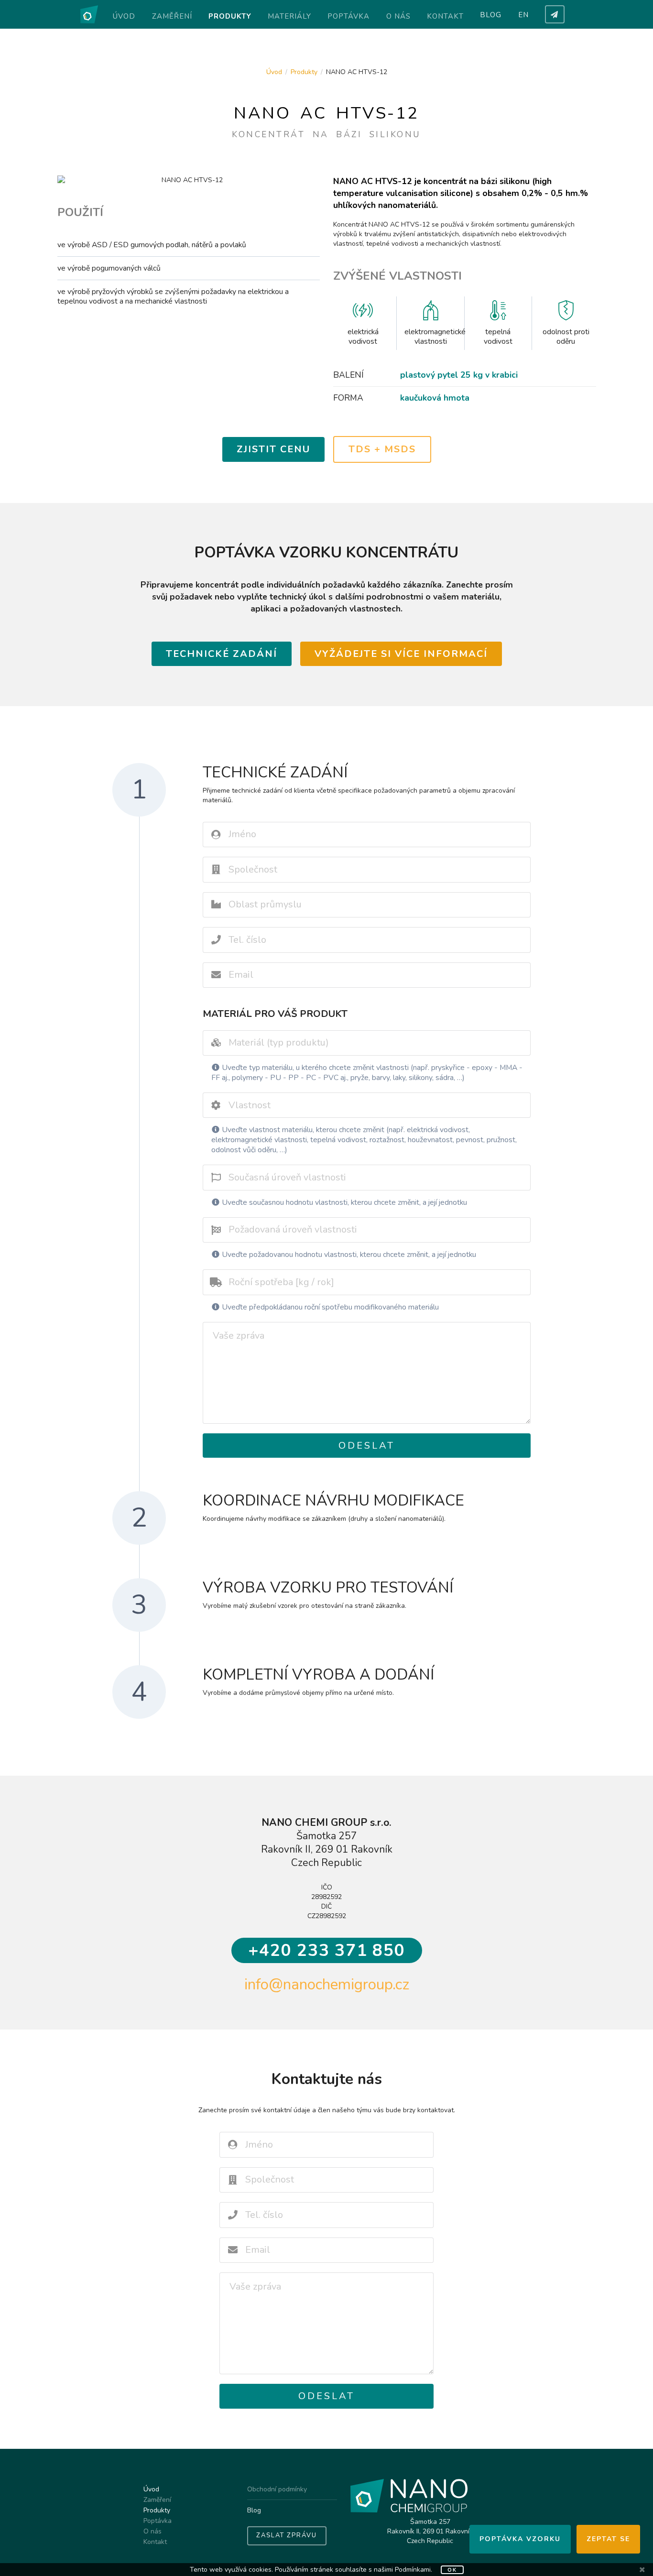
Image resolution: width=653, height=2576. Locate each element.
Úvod (124, 16)
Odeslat (367, 1446)
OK (452, 2570)
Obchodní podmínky (277, 2490)
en (523, 15)
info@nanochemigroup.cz (327, 1984)
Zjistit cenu (273, 449)
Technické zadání (222, 654)
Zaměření (172, 16)
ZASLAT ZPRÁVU (287, 2535)
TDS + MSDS (382, 449)
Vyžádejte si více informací (401, 654)
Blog (491, 15)
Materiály (289, 16)
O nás (398, 16)
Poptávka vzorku (520, 2539)
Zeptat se (608, 2539)
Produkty (230, 16)
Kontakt (445, 16)
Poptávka (348, 16)
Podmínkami (413, 2570)
